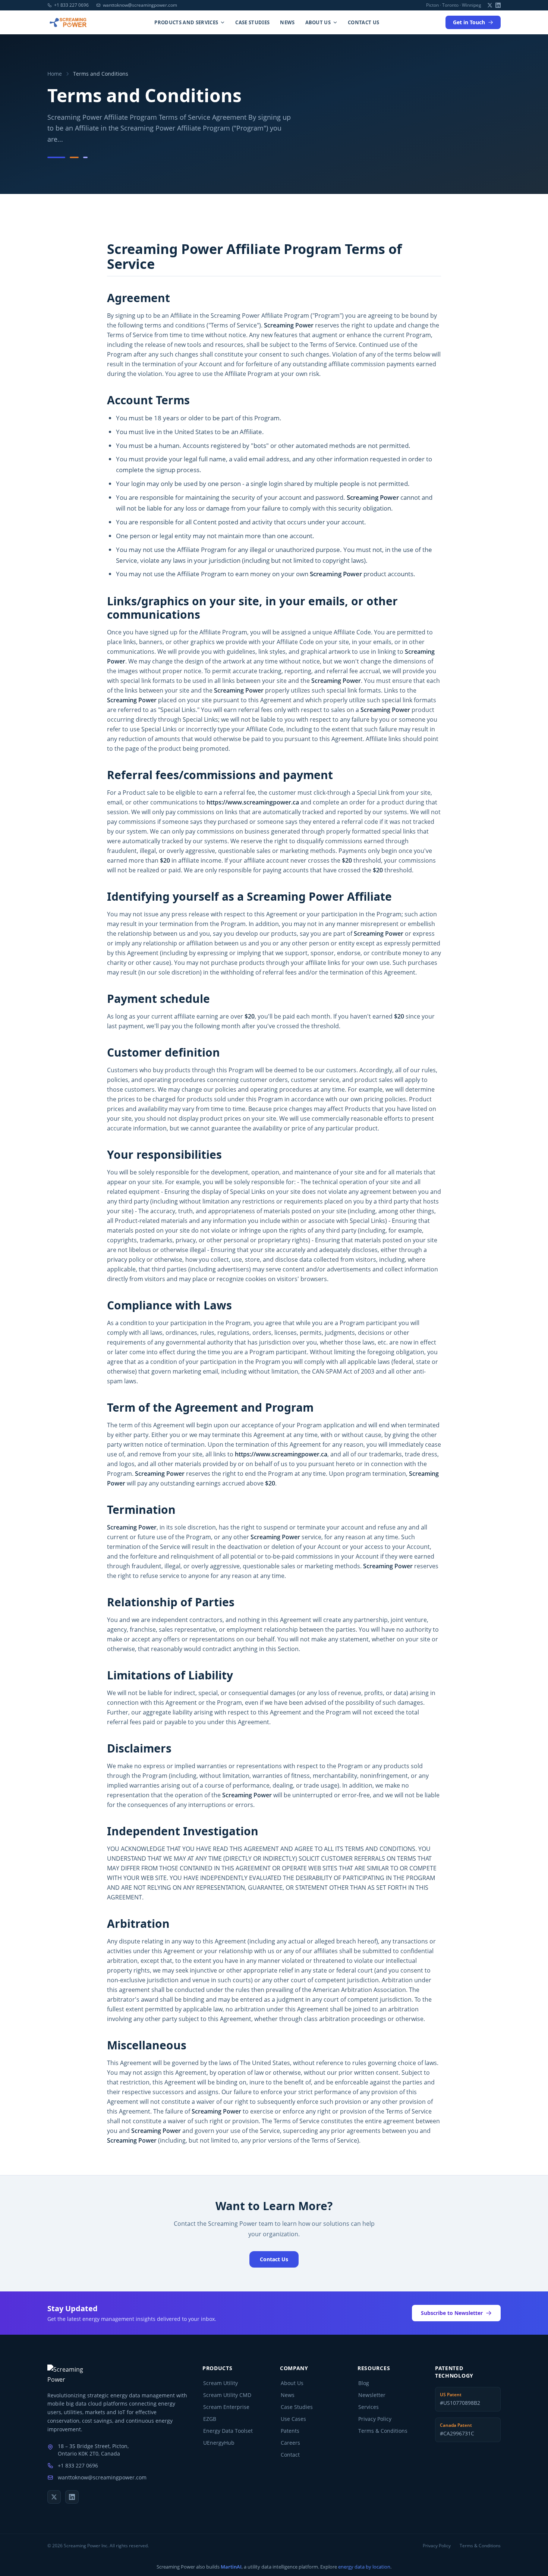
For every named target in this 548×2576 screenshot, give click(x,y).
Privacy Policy (375, 2419)
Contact (290, 2455)
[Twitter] (490, 5)
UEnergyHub (219, 2443)
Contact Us (363, 22)
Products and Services (186, 22)
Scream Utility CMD (227, 2395)
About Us (318, 22)
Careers (290, 2443)
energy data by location (364, 2567)
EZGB (210, 2419)
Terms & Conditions (383, 2431)
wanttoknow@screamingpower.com (140, 5)
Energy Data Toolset (228, 2431)
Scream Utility (221, 2383)
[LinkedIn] (498, 5)
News (287, 22)
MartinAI (231, 2567)
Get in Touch (469, 22)
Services (369, 2407)
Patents (290, 2431)
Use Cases (293, 2419)
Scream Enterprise (226, 2407)
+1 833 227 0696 (71, 5)
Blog (364, 2383)
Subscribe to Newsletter (452, 2313)
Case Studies (252, 22)
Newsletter (372, 2395)
